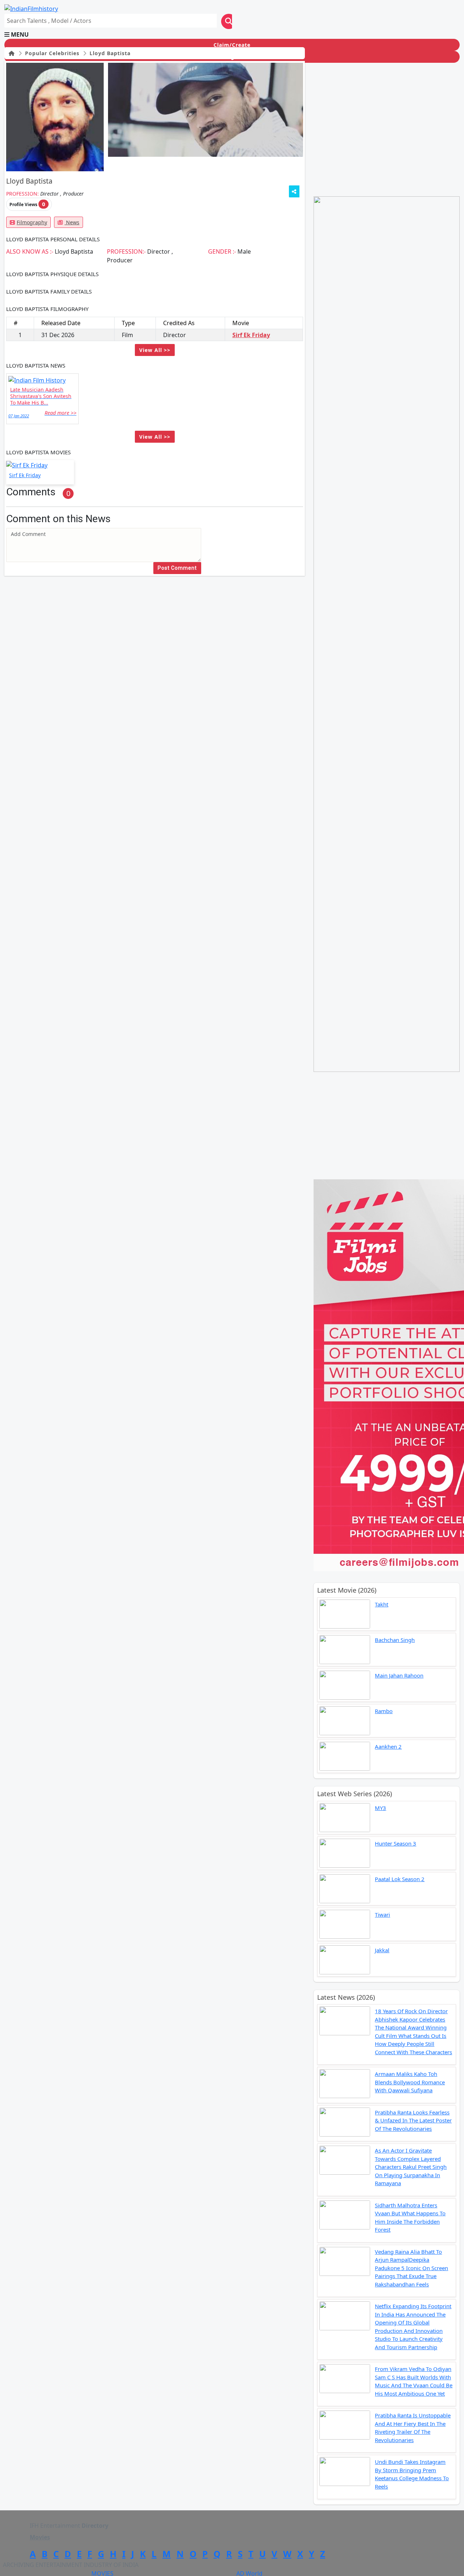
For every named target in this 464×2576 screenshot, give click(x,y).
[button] (232, 34)
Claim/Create (232, 45)
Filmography (32, 222)
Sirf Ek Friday (251, 335)
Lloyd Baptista (109, 53)
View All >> (155, 350)
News (72, 222)
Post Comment (177, 568)
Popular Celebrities (51, 53)
